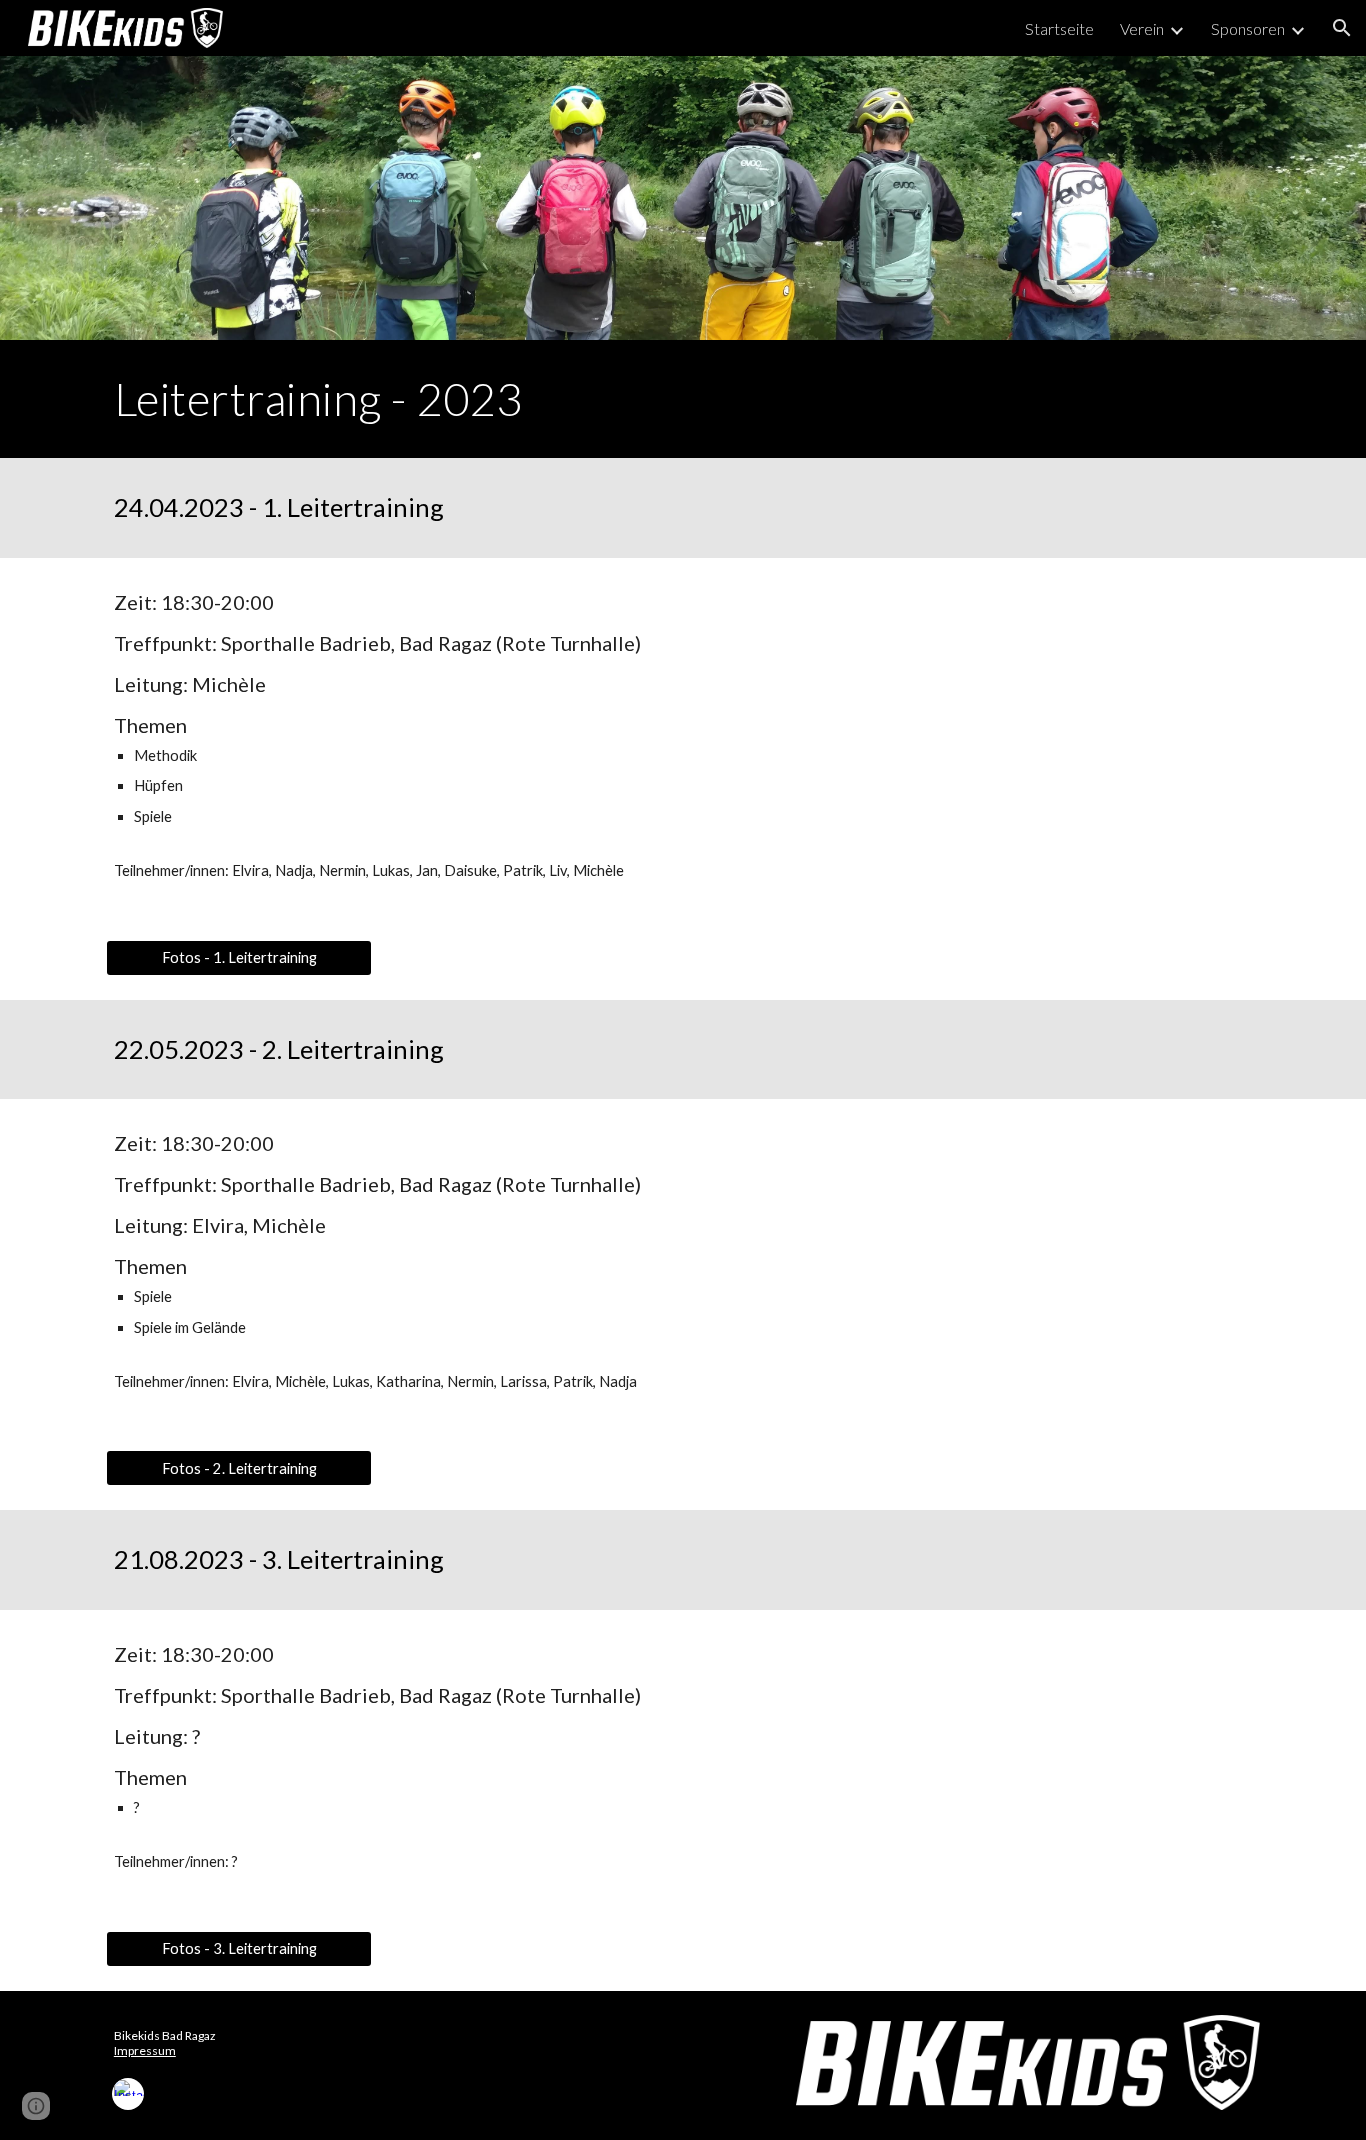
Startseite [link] (1059, 28)
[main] (683, 399)
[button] (1342, 28)
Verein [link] (1142, 28)
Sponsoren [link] (1248, 28)
